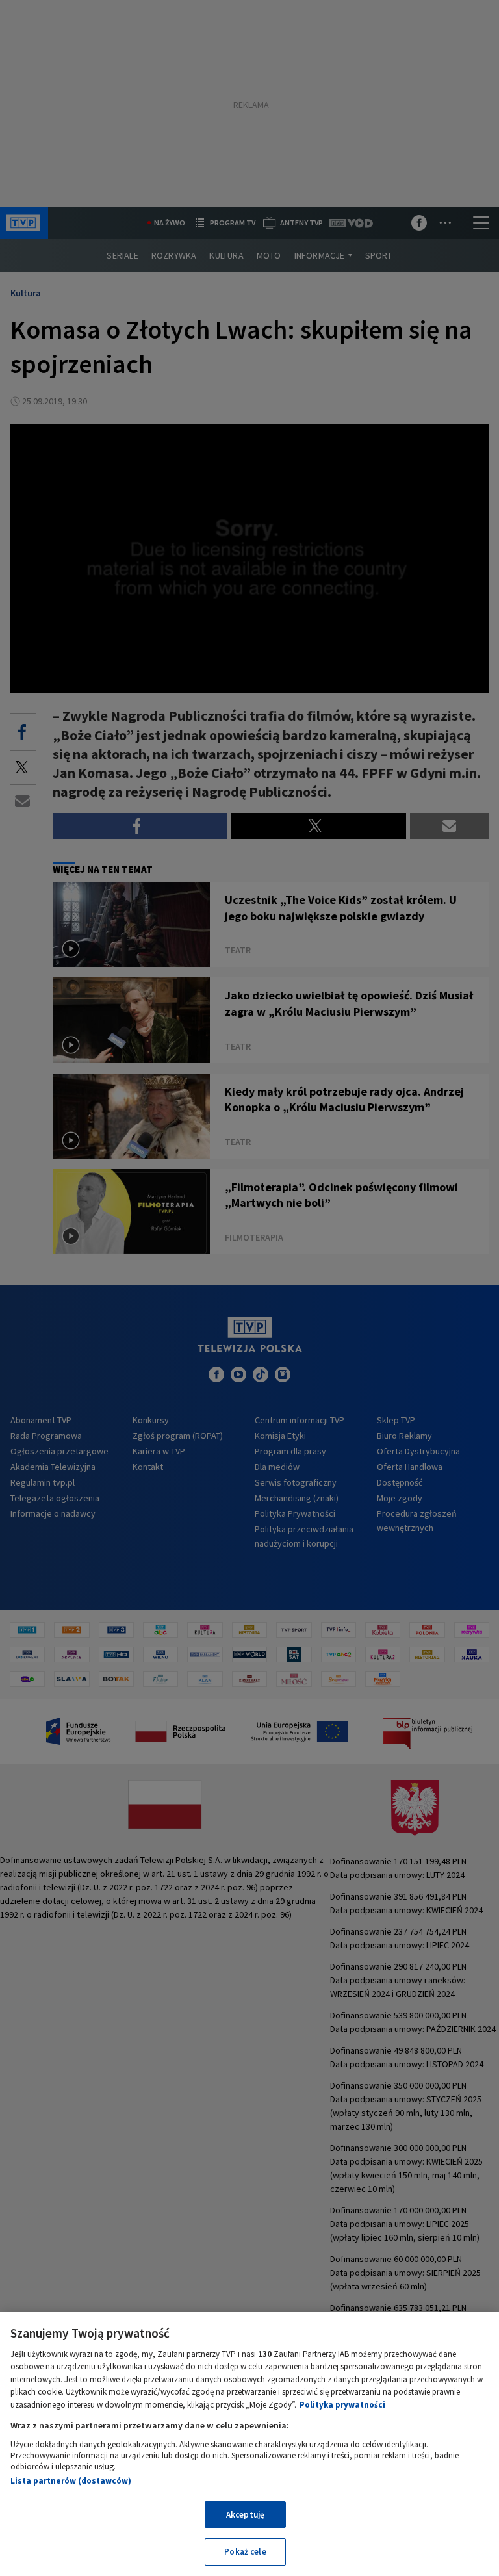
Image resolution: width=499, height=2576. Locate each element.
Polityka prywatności (342, 2405)
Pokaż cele (245, 2552)
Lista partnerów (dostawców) (71, 2481)
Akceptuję (245, 2515)
